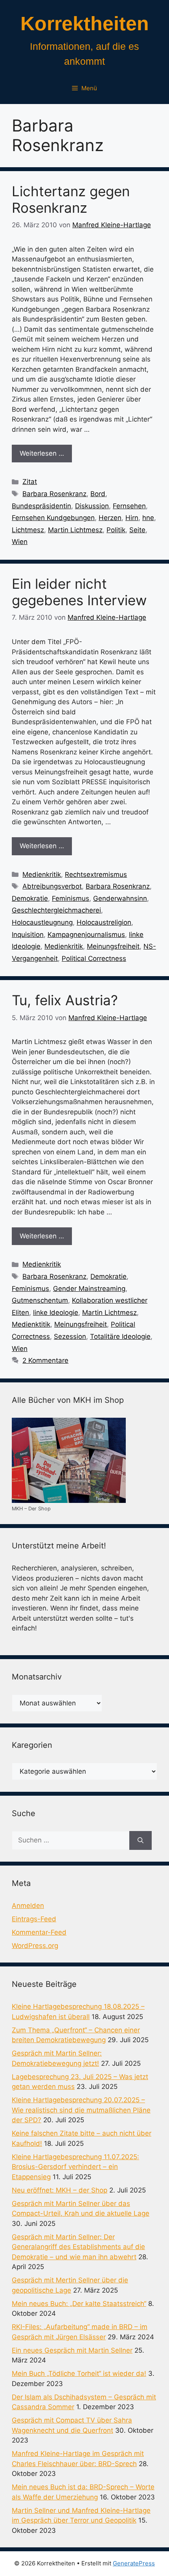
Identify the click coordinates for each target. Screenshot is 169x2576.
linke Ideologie (56, 1313)
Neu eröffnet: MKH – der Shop (60, 2190)
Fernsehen (129, 506)
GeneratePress (134, 2563)
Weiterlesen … (42, 453)
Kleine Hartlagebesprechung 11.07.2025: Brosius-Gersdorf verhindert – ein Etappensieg (75, 2167)
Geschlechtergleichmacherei (56, 910)
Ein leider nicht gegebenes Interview (79, 592)
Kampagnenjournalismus (86, 935)
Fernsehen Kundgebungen (53, 518)
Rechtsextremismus (96, 874)
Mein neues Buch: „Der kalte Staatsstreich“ (79, 2304)
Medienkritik (42, 874)
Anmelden (28, 1906)
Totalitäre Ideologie (120, 1336)
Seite (137, 530)
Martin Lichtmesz (75, 530)
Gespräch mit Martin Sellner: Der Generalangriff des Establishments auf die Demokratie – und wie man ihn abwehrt (78, 2247)
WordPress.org (35, 1946)
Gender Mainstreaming (89, 1289)
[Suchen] (141, 1840)
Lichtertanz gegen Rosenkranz (71, 199)
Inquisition (28, 935)
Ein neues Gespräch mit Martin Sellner (72, 2350)
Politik (116, 530)
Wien (20, 542)
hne (148, 518)
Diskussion (92, 506)
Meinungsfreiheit (113, 946)
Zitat (30, 482)
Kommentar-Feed (39, 1932)
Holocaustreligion (104, 922)
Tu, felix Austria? (65, 1000)
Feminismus (71, 898)
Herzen (110, 518)
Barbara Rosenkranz (54, 494)
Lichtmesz (28, 530)
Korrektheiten (85, 24)
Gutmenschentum (40, 1300)
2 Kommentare (45, 1360)
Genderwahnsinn (120, 898)
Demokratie (30, 898)
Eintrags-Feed (34, 1919)
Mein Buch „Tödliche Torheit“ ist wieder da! (79, 2373)
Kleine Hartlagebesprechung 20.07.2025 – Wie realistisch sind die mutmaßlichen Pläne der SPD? (81, 2110)
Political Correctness (94, 958)
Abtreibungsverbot (52, 886)
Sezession (70, 1336)
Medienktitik (31, 1324)
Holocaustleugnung (42, 922)
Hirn (132, 518)
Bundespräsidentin (41, 506)
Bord (98, 494)
